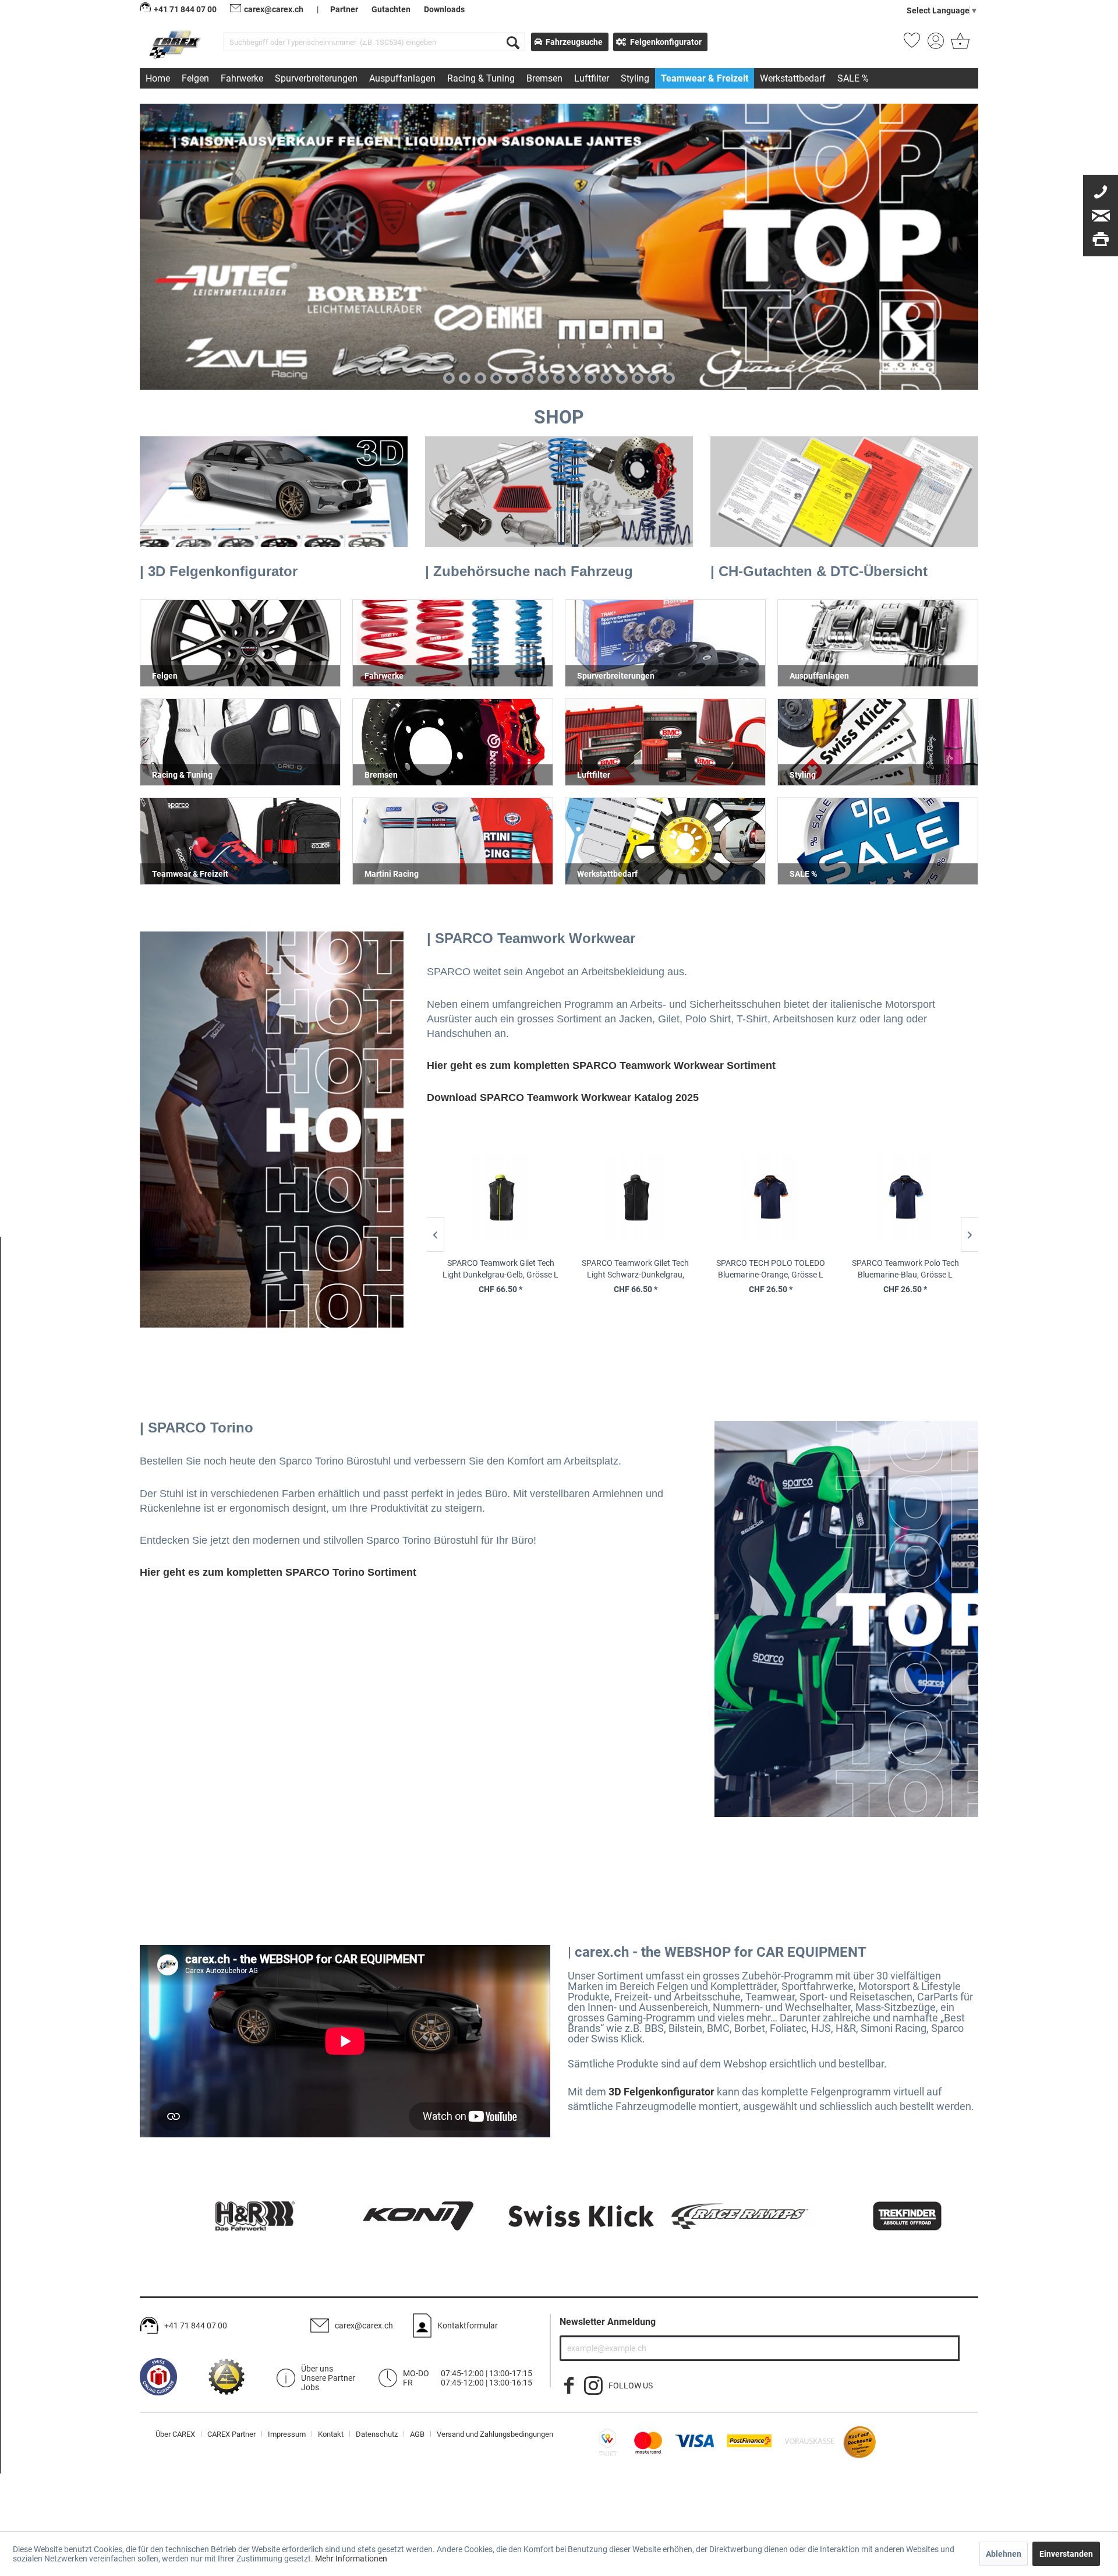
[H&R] (233, 2216)
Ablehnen (1004, 2554)
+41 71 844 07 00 (196, 2326)
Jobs (310, 2387)
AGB (417, 2434)
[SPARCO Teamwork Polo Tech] (905, 1202)
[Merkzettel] (912, 44)
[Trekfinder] (885, 2216)
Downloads (444, 9)
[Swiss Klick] (559, 2216)
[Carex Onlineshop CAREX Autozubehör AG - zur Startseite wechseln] (176, 44)
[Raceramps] (722, 2216)
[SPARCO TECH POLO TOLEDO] (770, 1202)
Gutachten (391, 9)
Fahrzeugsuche (574, 42)
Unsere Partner (328, 2378)
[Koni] (396, 2216)
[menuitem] (374, 42)
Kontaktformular (468, 2326)
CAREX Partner (231, 2434)
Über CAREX (175, 2434)
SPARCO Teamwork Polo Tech (905, 1269)
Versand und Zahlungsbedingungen (495, 2434)
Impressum (287, 2434)
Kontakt (331, 2434)
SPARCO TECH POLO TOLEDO (770, 1269)
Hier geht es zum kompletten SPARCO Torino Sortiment (278, 1572)
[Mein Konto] (936, 44)
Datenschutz (377, 2434)
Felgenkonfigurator (666, 42)
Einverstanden (1066, 2554)
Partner (344, 9)
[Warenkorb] (959, 44)
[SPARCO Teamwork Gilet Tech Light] (500, 1202)
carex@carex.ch (274, 9)
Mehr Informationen (351, 2559)
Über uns (317, 2369)
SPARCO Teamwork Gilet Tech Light (500, 1269)
